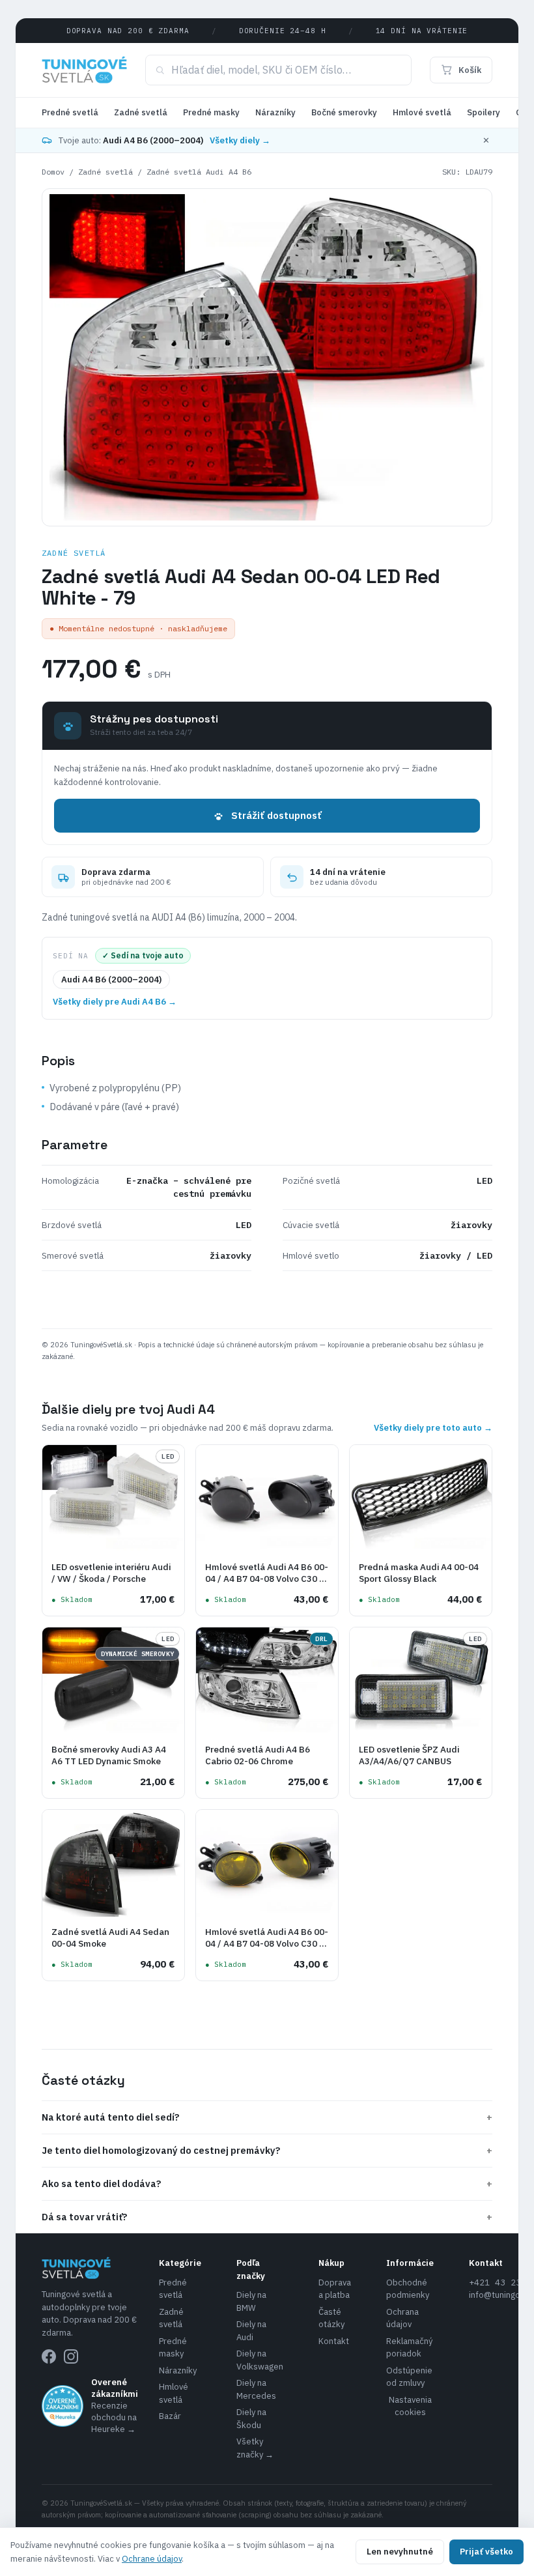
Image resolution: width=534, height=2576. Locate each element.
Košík (470, 70)
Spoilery (484, 112)
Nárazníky (275, 112)
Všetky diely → (240, 140)
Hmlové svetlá (422, 112)
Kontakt (334, 2341)
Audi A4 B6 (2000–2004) (111, 980)
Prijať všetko (486, 2552)
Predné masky (211, 112)
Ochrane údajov (152, 2559)
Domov (53, 172)
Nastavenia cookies (410, 2406)
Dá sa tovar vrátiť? (267, 2217)
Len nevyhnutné (400, 2552)
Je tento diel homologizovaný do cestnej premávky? (267, 2150)
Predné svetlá (70, 112)
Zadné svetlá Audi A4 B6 (199, 172)
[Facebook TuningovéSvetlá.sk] (49, 2356)
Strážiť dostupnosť (276, 815)
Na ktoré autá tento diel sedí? (267, 2117)
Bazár (170, 2416)
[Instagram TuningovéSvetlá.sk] (71, 2356)
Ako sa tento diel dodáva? (267, 2183)
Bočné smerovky (344, 112)
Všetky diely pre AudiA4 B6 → (115, 1002)
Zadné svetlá (141, 112)
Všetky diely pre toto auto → (433, 1428)
